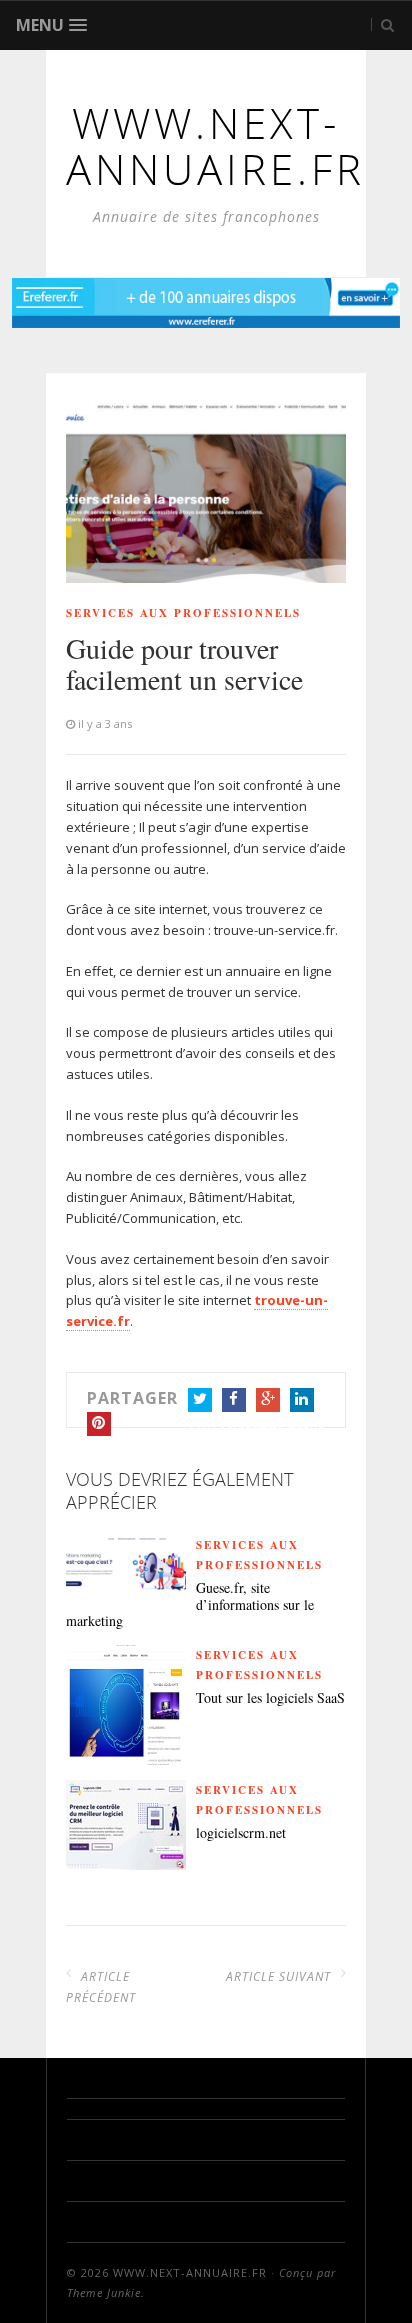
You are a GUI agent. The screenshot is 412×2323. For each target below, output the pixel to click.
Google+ (268, 1400)
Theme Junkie (104, 2292)
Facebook (234, 1400)
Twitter (200, 1400)
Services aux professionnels (183, 613)
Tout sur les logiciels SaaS (270, 1698)
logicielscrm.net (241, 1833)
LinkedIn (302, 1400)
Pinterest (99, 1424)
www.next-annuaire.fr (190, 2272)
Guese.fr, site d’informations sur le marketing (190, 1605)
